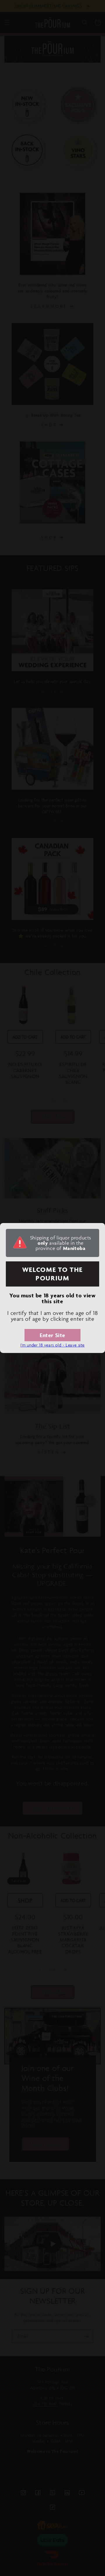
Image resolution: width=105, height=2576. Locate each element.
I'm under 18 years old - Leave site (52, 1345)
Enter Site (52, 1335)
